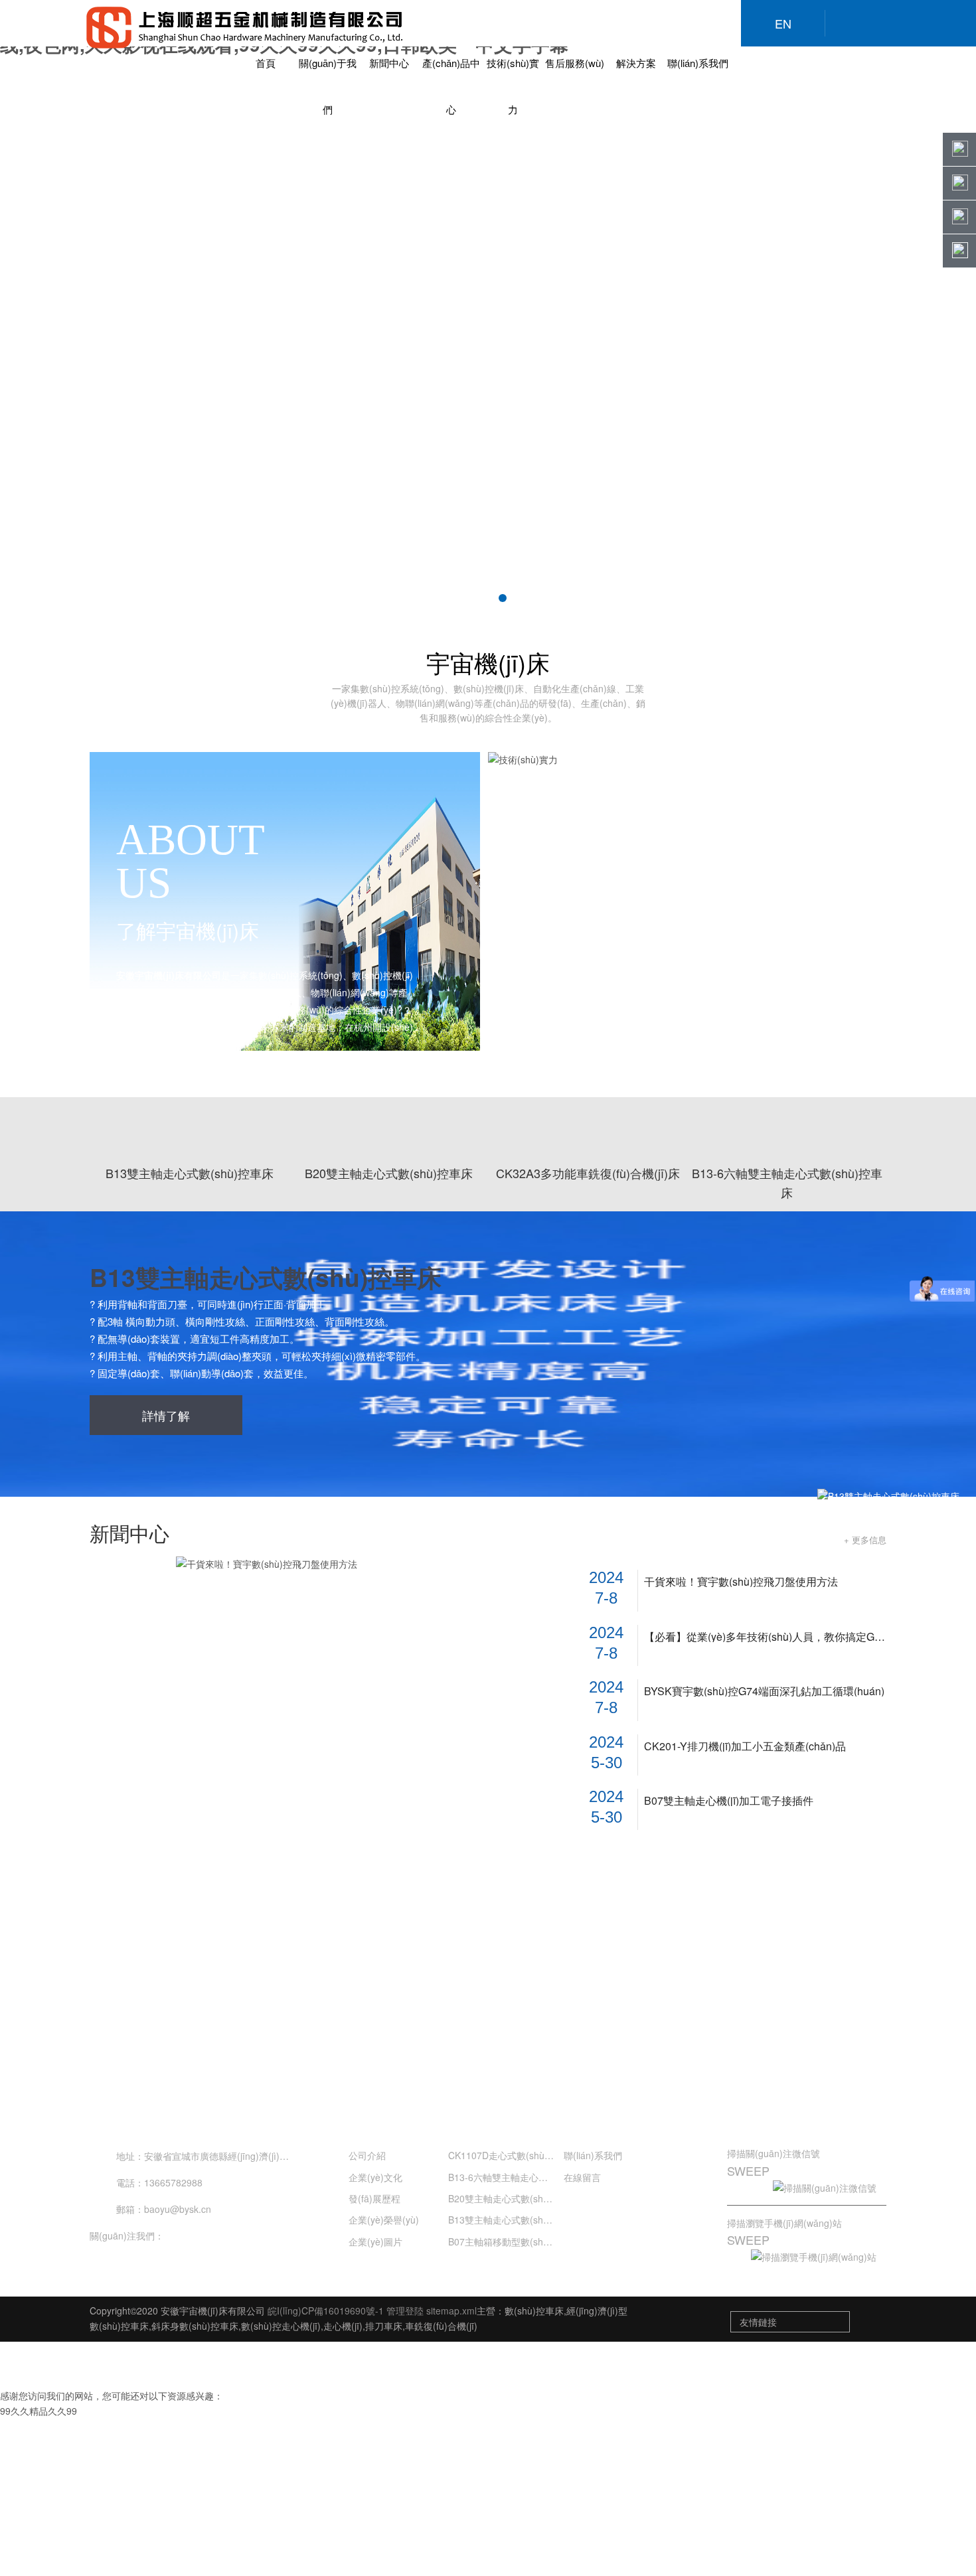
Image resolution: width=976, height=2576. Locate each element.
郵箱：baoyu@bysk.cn (164, 2209)
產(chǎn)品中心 (489, 2118)
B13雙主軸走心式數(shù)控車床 (266, 1277)
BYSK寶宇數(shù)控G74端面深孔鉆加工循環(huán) (764, 1691)
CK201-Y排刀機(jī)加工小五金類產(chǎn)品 (745, 1746)
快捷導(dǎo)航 (602, 2118)
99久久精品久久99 (39, 2411)
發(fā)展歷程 (374, 2198)
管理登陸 (405, 2311)
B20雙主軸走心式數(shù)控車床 (514, 2198)
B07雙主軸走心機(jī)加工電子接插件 (729, 1801)
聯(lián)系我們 (698, 63)
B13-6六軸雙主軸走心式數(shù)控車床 (528, 2177)
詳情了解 (166, 1415)
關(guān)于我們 (390, 2118)
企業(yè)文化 (375, 2177)
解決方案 (636, 63)
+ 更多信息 (865, 1540)
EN (783, 23)
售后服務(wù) (575, 63)
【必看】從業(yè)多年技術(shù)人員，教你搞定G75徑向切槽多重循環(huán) (765, 1637)
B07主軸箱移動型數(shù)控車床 (514, 2241)
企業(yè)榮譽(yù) (384, 2220)
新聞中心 (389, 63)
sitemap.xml (451, 2311)
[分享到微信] (181, 2235)
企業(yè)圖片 (375, 2241)
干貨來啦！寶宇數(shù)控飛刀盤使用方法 (741, 1582)
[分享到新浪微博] (234, 2235)
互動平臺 (762, 2117)
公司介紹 (367, 2155)
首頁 (266, 63)
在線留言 (582, 2177)
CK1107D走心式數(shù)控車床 (512, 2155)
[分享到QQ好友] (207, 2235)
